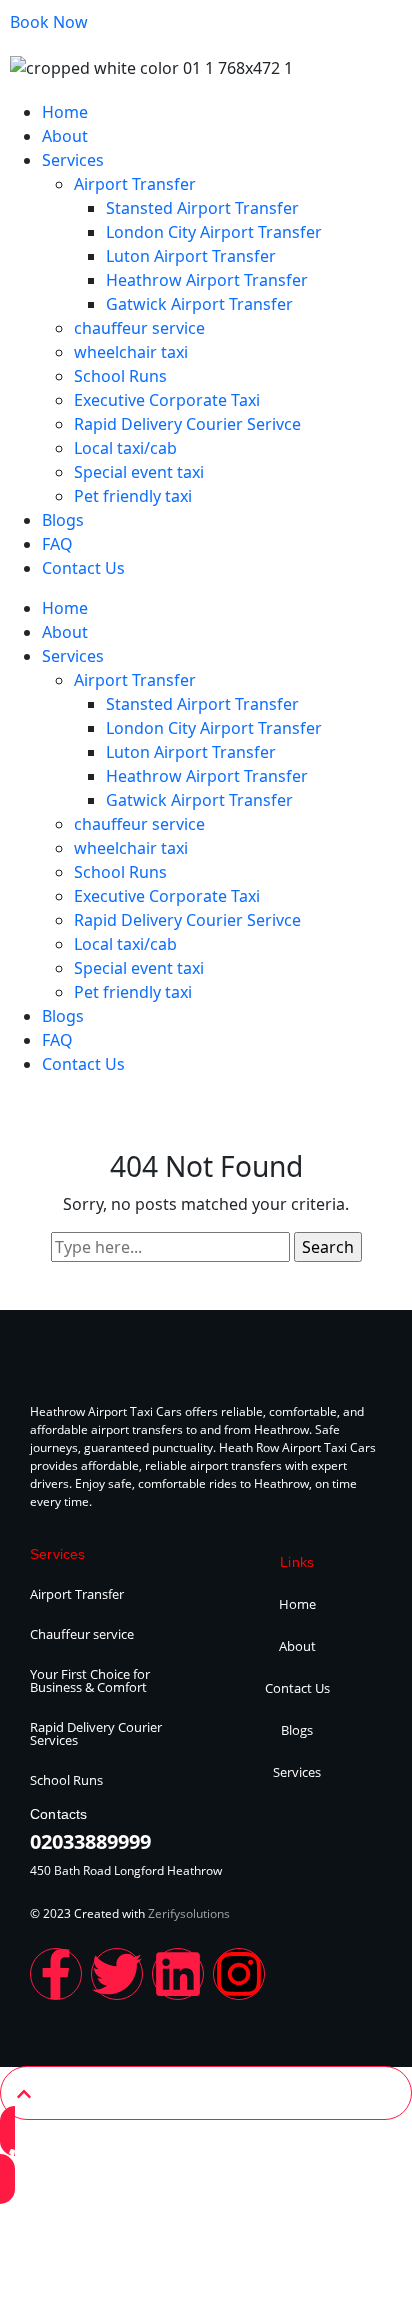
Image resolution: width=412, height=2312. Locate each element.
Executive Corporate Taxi (167, 400)
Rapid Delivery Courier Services (96, 1733)
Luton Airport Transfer (191, 256)
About (65, 136)
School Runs (120, 376)
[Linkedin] (178, 1974)
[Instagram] (239, 1974)
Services (73, 160)
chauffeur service (139, 328)
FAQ (57, 544)
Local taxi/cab (125, 448)
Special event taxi (139, 472)
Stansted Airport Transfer (202, 208)
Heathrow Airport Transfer (207, 280)
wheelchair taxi (131, 352)
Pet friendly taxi (133, 496)
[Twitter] (117, 1974)
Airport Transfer (135, 184)
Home (65, 112)
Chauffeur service (82, 1634)
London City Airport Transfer (214, 232)
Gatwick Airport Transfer (199, 304)
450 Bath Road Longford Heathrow (126, 1870)
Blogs (63, 520)
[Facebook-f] (56, 1974)
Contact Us (83, 568)
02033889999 (90, 1841)
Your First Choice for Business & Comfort (90, 1680)
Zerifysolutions (189, 1913)
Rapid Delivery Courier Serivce (187, 424)
